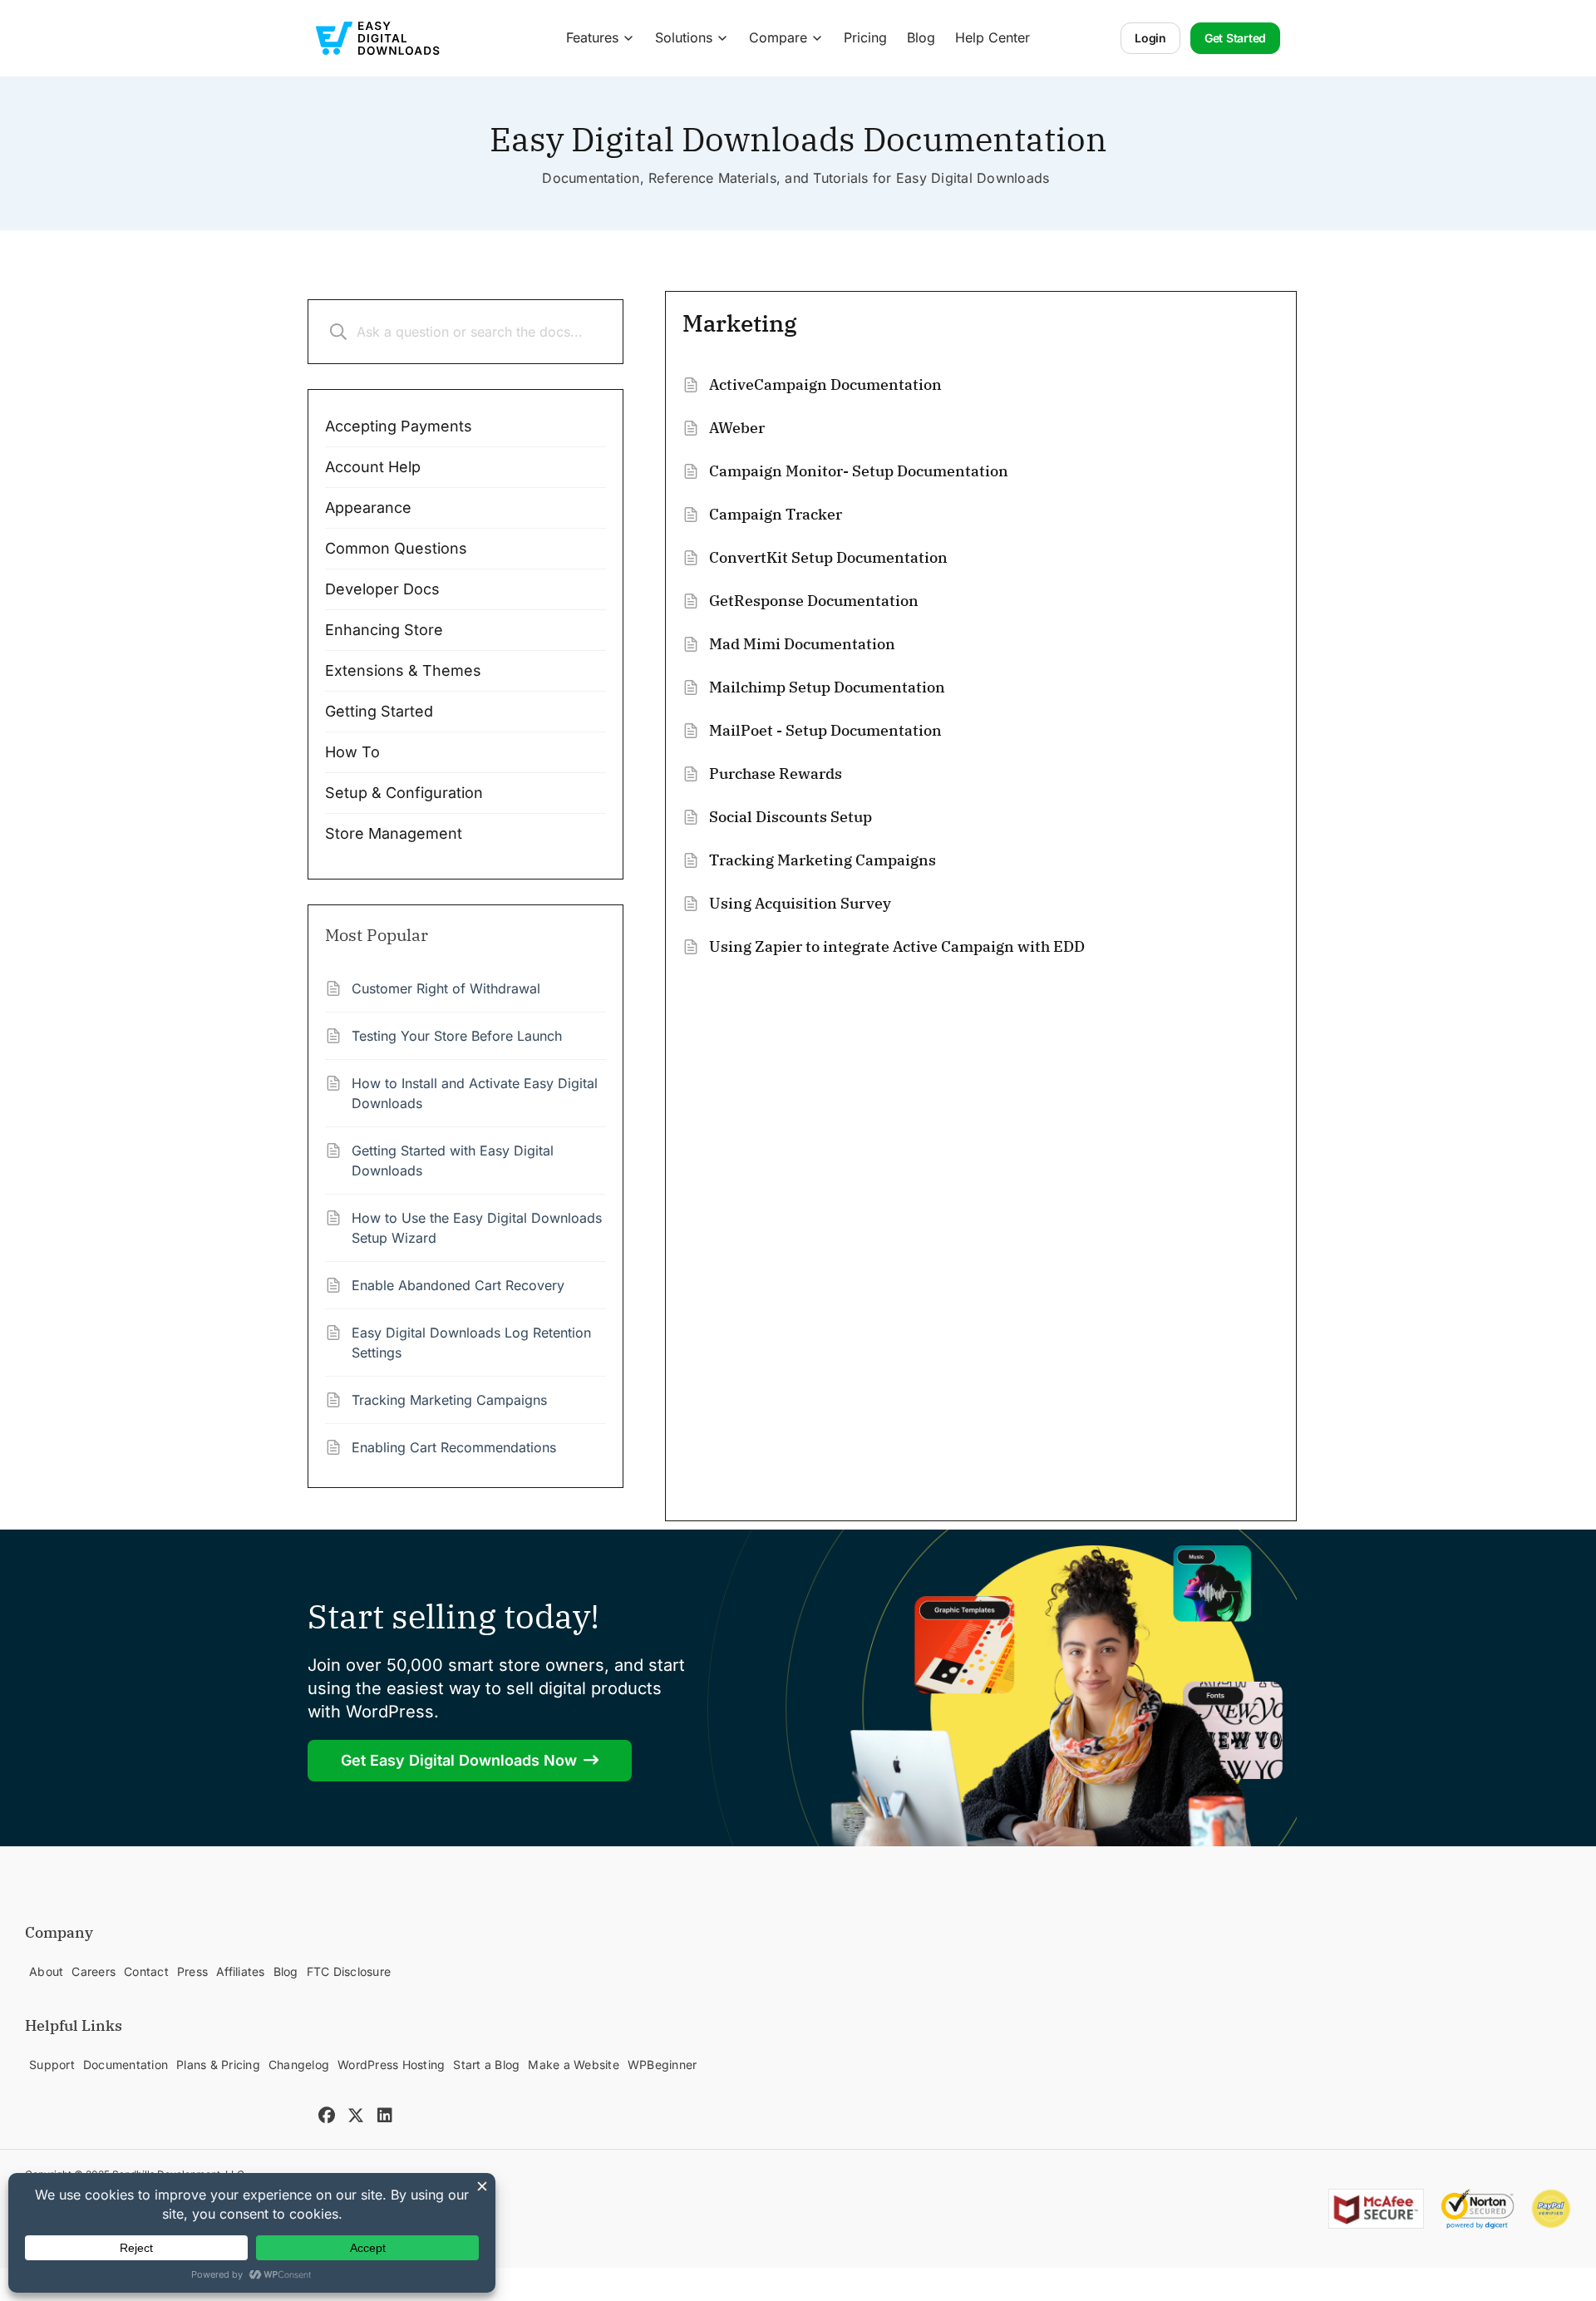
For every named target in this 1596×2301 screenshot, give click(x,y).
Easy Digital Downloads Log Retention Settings (471, 1343)
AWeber (737, 428)
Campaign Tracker (776, 514)
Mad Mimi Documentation (802, 644)
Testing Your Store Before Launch (457, 1036)
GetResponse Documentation (814, 601)
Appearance (368, 508)
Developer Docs (382, 589)
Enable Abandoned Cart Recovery (458, 1285)
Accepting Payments (399, 426)
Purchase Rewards (776, 774)
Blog (921, 37)
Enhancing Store (384, 630)
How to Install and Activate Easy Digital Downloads (475, 1093)
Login (1150, 38)
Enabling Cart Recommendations (454, 1447)
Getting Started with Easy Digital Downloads (453, 1160)
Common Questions (396, 548)
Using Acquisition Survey (800, 903)
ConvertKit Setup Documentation (828, 557)
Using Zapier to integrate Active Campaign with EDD (897, 946)
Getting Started (379, 711)
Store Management (394, 833)
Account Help (373, 467)
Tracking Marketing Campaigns (449, 1400)
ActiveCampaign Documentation (825, 384)
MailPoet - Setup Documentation (825, 730)
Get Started (1235, 38)
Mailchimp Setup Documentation (827, 687)
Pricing (865, 37)
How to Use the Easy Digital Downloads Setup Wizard (477, 1228)
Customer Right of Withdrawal (446, 988)
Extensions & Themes (403, 670)
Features (592, 37)
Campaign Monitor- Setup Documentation (859, 471)
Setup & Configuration (404, 793)
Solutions (684, 37)
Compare (778, 37)
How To (352, 752)
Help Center (993, 37)
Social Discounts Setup (791, 817)
